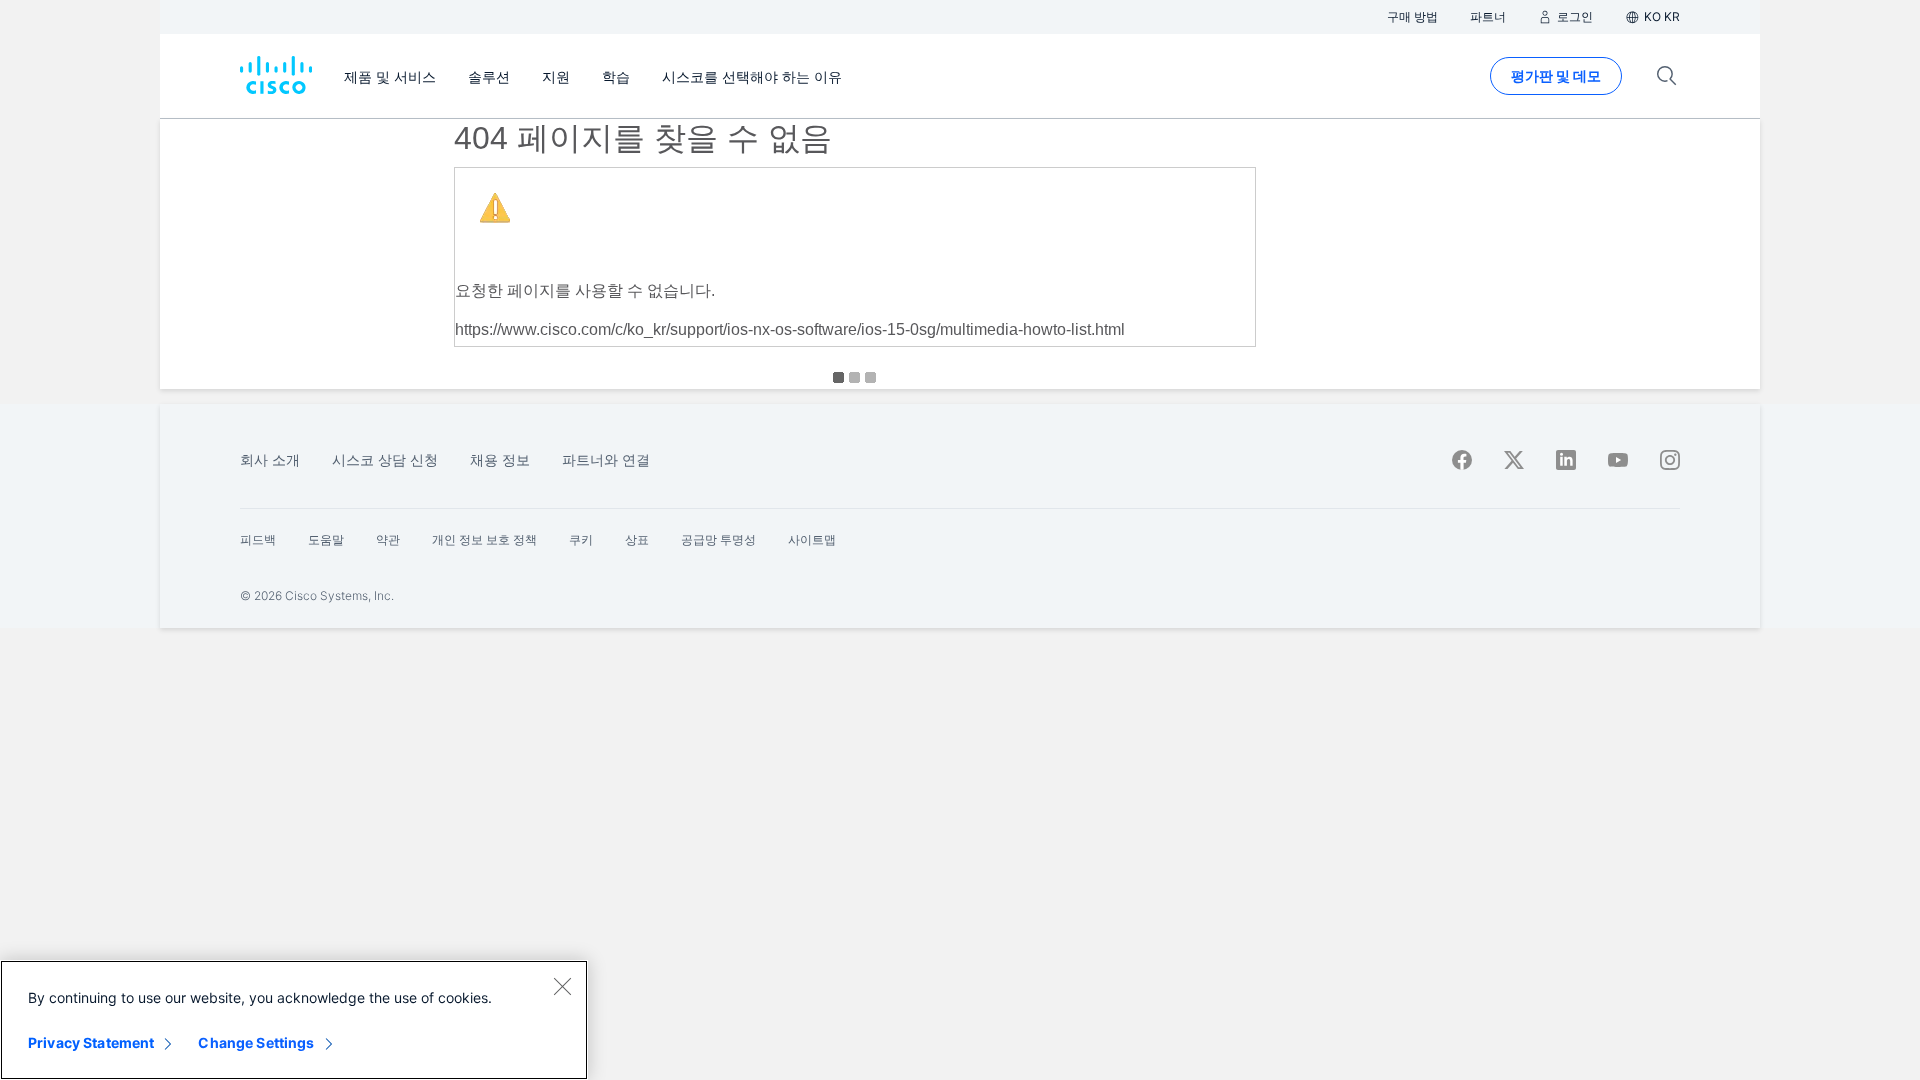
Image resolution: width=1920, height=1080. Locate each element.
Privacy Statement (91, 1042)
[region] (294, 1020)
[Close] (562, 986)
